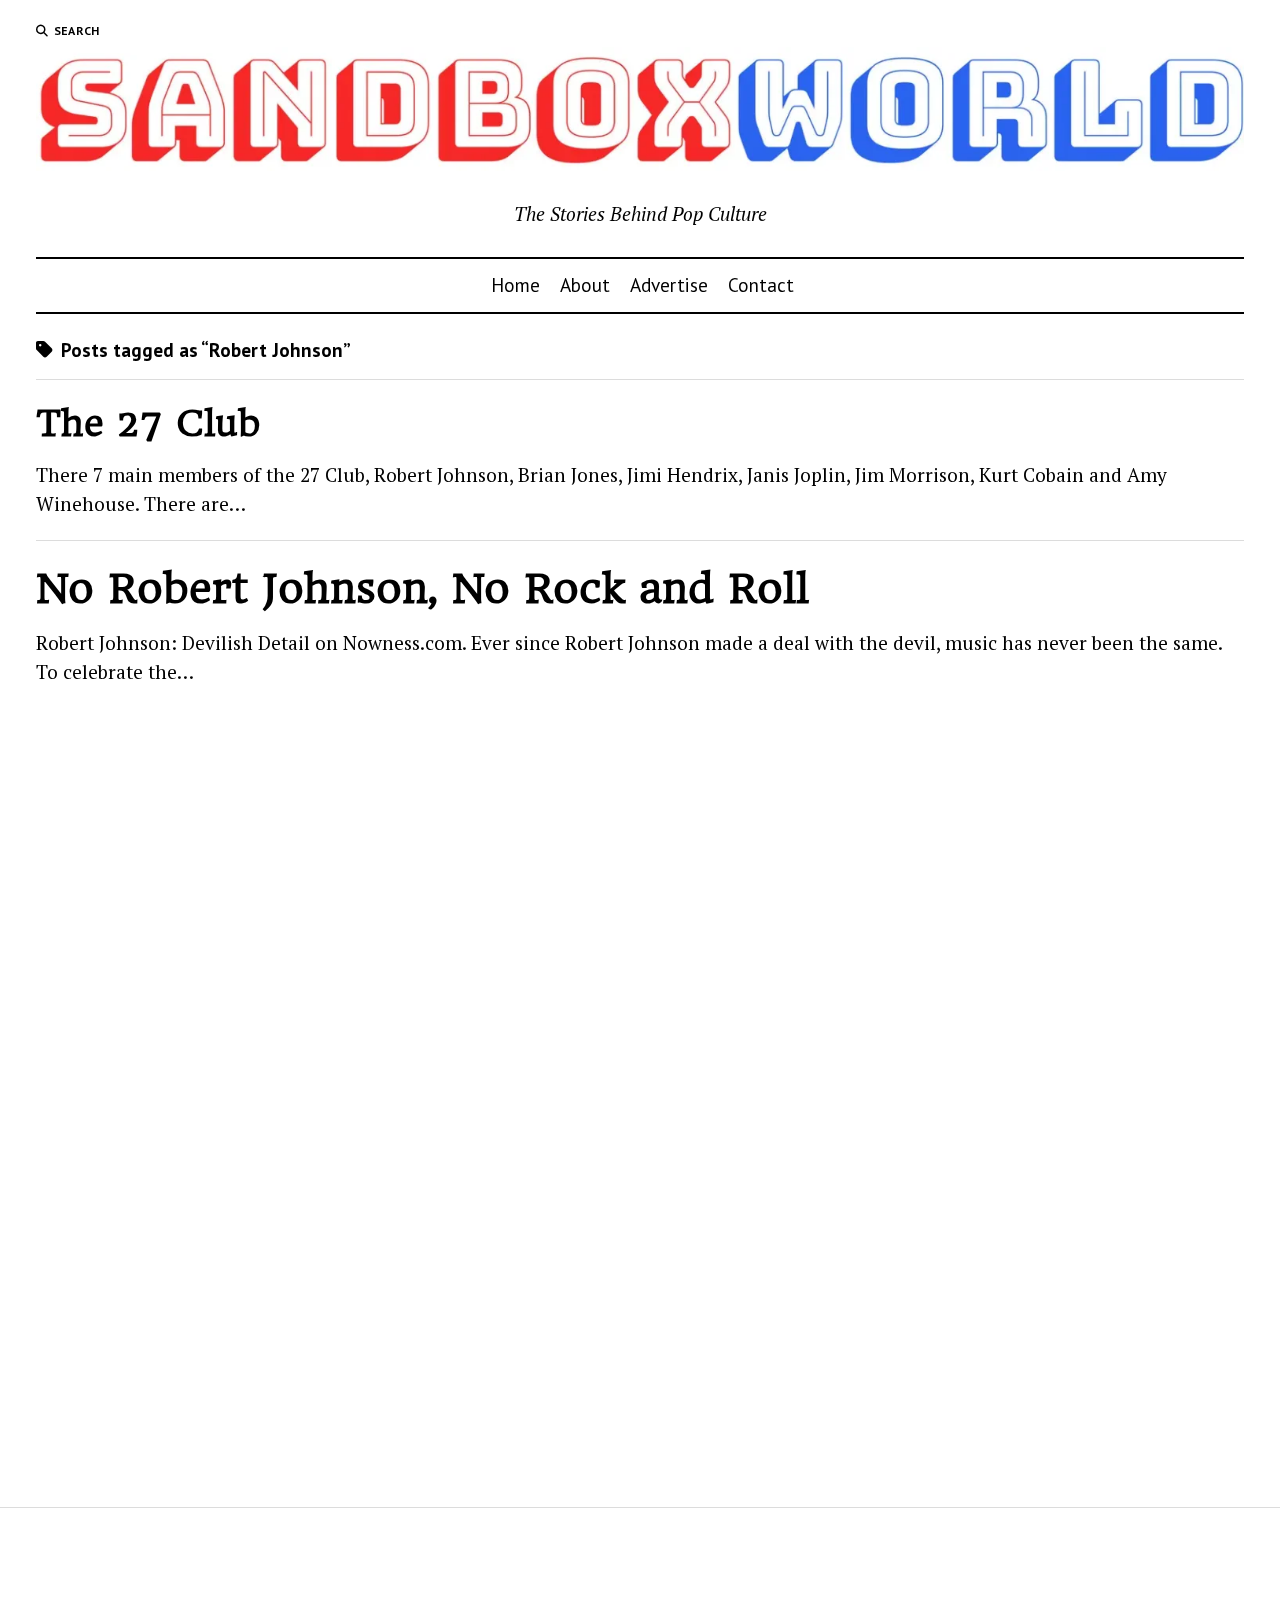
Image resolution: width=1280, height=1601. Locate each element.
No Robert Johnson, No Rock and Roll (422, 588)
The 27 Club (148, 423)
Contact (761, 284)
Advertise (669, 284)
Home (515, 284)
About (585, 284)
